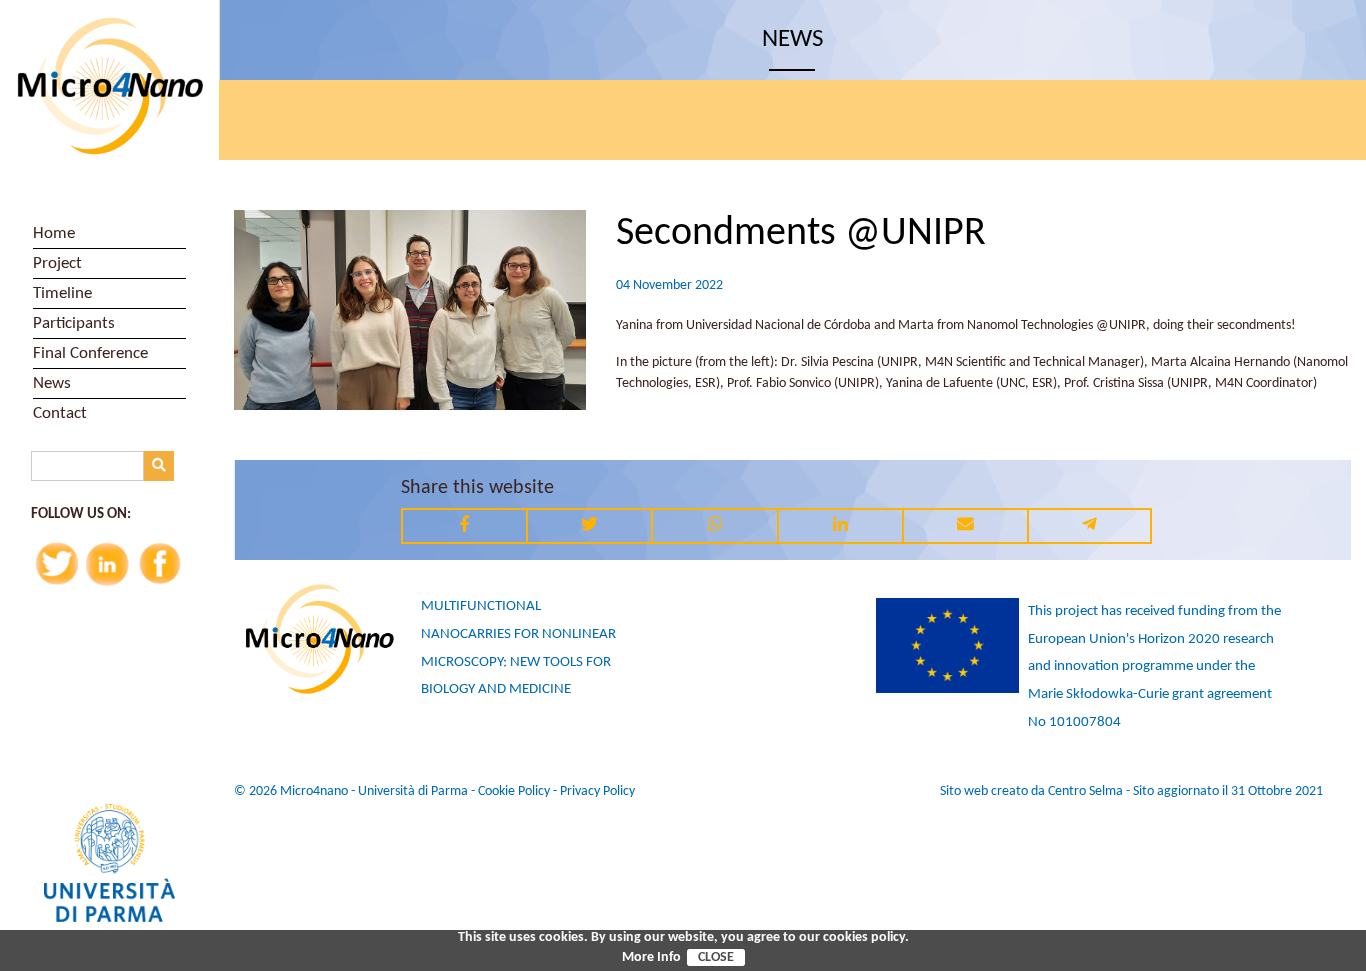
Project (57, 263)
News (52, 383)
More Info (651, 958)
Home (54, 233)
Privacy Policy (597, 791)
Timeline (62, 293)
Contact (60, 413)
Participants (74, 323)
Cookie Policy (514, 791)
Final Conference (90, 353)
